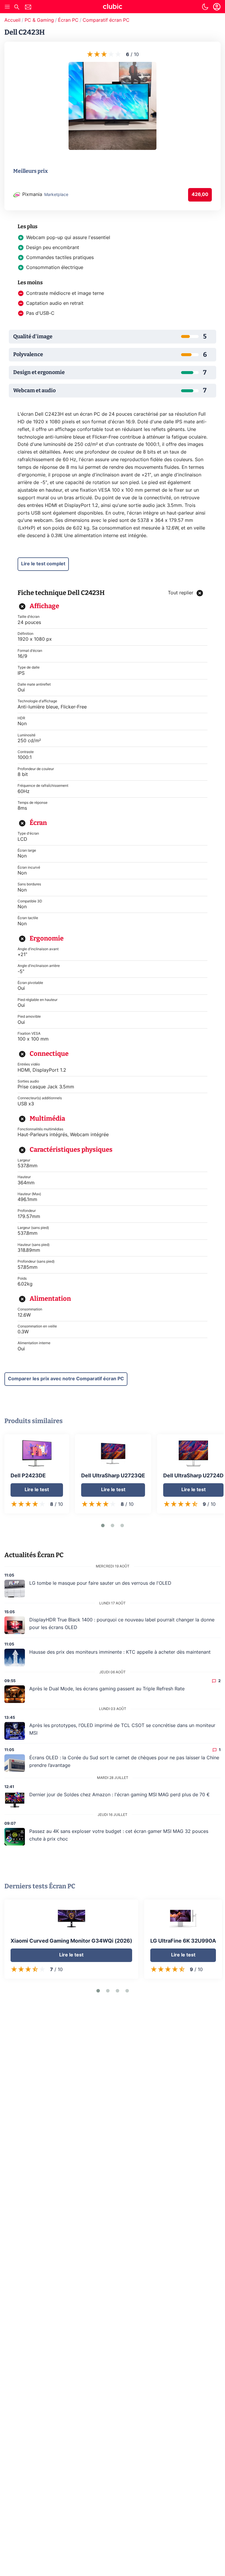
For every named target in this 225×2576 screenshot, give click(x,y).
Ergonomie (47, 938)
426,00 (200, 194)
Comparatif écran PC (106, 20)
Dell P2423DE (28, 1476)
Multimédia (47, 1118)
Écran (38, 823)
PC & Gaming (39, 20)
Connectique (49, 1054)
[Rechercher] (17, 8)
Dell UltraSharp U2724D (193, 1476)
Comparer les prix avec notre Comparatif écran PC (66, 1379)
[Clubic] (112, 7)
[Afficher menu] (7, 7)
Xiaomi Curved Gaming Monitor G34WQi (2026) (71, 1941)
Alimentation (50, 1299)
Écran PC (68, 20)
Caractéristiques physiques (71, 1150)
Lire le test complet (43, 564)
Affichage (44, 606)
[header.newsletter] (28, 8)
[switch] (205, 7)
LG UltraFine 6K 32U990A (183, 1941)
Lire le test (37, 1490)
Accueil (12, 20)
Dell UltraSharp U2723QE (113, 1476)
